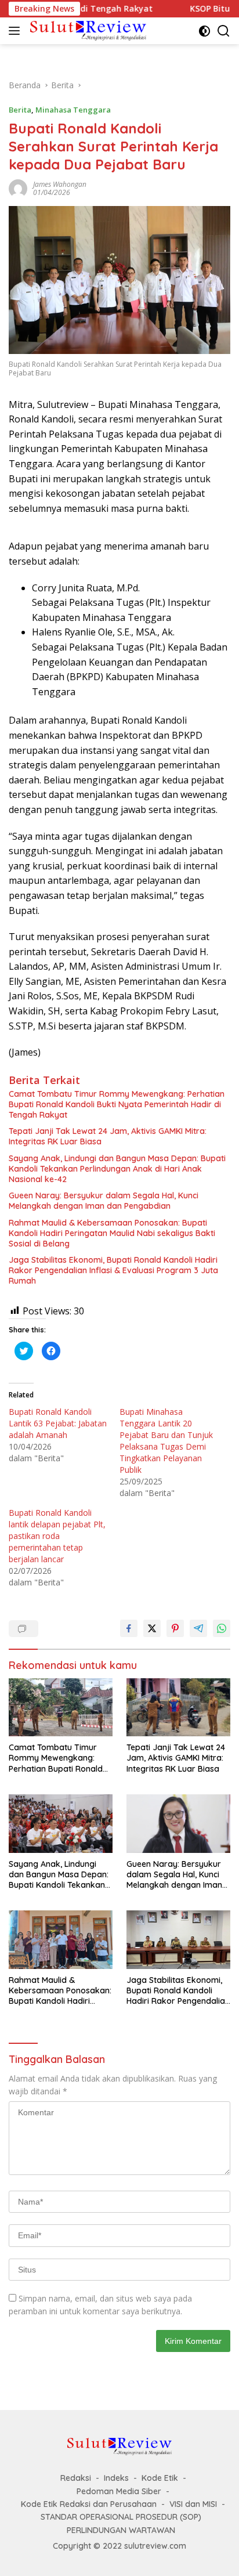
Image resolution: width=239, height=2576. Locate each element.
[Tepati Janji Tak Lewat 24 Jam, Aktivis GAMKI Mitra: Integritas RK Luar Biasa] (178, 1708)
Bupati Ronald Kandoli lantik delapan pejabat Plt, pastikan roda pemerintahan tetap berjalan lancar (57, 1536)
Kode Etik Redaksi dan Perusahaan (89, 2504)
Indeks (116, 2478)
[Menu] (17, 31)
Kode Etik (160, 2478)
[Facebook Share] (129, 1628)
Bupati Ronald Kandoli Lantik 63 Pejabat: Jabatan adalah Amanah (58, 1423)
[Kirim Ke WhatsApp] (222, 1628)
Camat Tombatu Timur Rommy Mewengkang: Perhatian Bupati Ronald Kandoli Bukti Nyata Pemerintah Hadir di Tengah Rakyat (117, 1104)
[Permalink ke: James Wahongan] (18, 188)
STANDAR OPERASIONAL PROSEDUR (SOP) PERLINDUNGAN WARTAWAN (121, 2523)
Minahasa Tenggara (73, 110)
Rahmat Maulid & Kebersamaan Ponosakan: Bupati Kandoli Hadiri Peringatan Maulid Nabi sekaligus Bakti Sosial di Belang (112, 1233)
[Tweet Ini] (152, 1628)
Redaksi (76, 2478)
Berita (20, 110)
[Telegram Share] (198, 1628)
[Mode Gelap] (204, 31)
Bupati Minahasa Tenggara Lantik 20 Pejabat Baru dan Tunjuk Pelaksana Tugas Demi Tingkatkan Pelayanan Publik (166, 1441)
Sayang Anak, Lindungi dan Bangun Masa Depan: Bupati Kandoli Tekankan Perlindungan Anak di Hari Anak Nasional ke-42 (117, 1169)
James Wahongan (60, 184)
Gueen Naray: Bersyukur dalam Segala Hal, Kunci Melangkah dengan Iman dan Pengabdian (104, 1201)
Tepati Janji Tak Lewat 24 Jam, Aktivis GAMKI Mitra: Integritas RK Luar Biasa (108, 1136)
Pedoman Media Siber (119, 2491)
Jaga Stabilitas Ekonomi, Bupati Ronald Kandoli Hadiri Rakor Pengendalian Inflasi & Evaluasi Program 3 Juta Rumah (113, 1270)
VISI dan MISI (193, 2504)
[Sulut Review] (87, 30)
